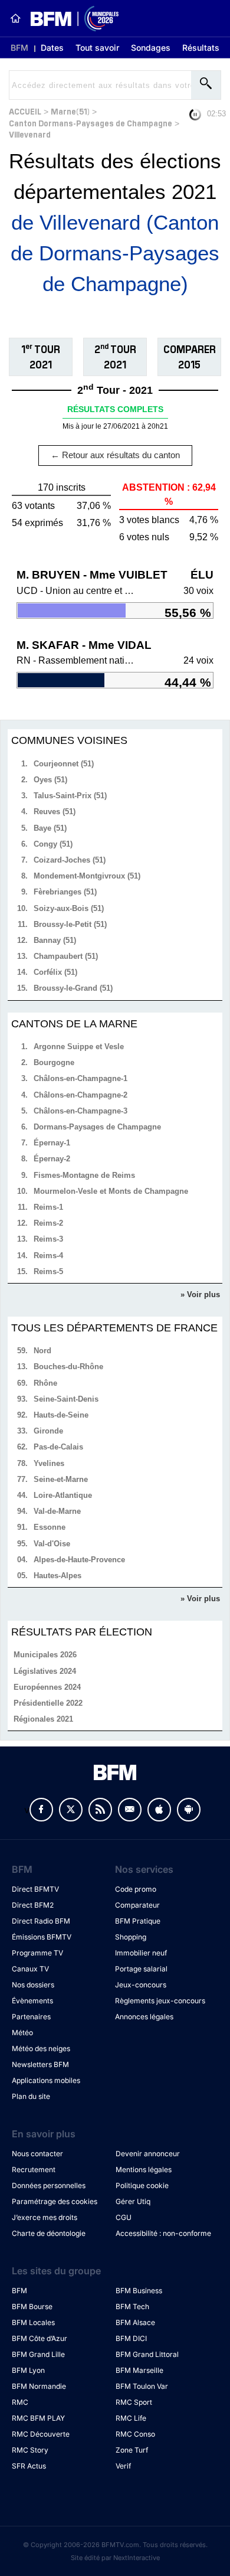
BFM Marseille (139, 2370)
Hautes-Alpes (57, 1576)
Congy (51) (53, 844)
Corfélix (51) (55, 972)
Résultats (201, 48)
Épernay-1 (52, 1143)
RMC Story (30, 2450)
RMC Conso (135, 2434)
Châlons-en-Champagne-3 (80, 1111)
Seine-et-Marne (61, 1479)
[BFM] (15, 18)
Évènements (32, 2001)
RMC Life (131, 2418)
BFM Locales (33, 2322)
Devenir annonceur (148, 2154)
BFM (19, 48)
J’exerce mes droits (45, 2217)
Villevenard (30, 134)
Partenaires (31, 2017)
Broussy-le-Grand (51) (73, 988)
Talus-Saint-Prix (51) (70, 796)
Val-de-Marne (57, 1511)
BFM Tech (132, 2306)
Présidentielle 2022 (48, 1703)
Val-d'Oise (52, 1544)
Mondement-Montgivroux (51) (87, 876)
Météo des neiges (41, 2048)
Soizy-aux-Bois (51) (69, 908)
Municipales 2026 (45, 1655)
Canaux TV (30, 1969)
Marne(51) (70, 111)
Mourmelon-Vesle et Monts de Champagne (111, 1191)
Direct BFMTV (35, 1889)
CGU (124, 2217)
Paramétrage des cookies (55, 2201)
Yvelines (49, 1463)
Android (189, 1810)
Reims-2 (48, 1223)
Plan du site (31, 2096)
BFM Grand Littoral (147, 2354)
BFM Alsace (135, 2322)
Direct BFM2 (33, 1905)
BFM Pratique (138, 1921)
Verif (123, 2466)
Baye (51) (50, 828)
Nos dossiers (33, 1985)
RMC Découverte (41, 2434)
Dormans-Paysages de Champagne (97, 1127)
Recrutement (34, 2169)
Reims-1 (48, 1207)
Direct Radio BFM (41, 1921)
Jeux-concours (141, 1985)
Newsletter (130, 1810)
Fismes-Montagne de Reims (84, 1175)
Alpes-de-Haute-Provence (79, 1560)
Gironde (48, 1431)
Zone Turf (132, 2450)
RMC (20, 2402)
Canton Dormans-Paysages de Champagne (91, 123)
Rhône (45, 1383)
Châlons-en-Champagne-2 (80, 1095)
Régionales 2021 (43, 1719)
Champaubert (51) (66, 956)
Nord (42, 1351)
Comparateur (137, 1905)
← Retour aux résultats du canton (115, 455)
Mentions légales (144, 2169)
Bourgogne (54, 1062)
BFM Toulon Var (142, 2386)
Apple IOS (159, 1810)
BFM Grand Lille (38, 2354)
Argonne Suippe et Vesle (79, 1047)
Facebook (41, 1810)
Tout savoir (97, 48)
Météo (22, 2033)
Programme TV (37, 1953)
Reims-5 (48, 1271)
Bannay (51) (55, 940)
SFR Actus (29, 2466)
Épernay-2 (52, 1159)
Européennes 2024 (47, 1687)
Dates (52, 48)
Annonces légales (144, 2017)
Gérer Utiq (133, 2201)
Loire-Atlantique (63, 1495)
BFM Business (139, 2291)
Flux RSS (100, 1810)
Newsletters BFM (40, 2064)
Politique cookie (142, 2185)
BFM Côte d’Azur (40, 2338)
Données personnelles (49, 2185)
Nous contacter (37, 2154)
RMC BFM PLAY (38, 2418)
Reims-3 (48, 1239)
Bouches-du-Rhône (68, 1367)
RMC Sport (134, 2402)
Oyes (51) (50, 780)
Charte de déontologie (49, 2233)
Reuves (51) (55, 812)
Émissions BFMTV (42, 1937)
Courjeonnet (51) (64, 764)
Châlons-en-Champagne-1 (80, 1078)
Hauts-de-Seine (61, 1415)
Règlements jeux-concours (160, 2001)
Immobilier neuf (141, 1953)
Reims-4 (48, 1256)
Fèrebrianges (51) (65, 892)
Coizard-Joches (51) (70, 860)
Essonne (50, 1527)
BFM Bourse (32, 2306)
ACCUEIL (25, 111)
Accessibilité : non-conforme (163, 2233)
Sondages (151, 48)
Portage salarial (141, 1969)
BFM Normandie (39, 2386)
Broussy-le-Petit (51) (70, 924)
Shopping (131, 1937)
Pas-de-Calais (58, 1447)
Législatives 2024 (45, 1671)
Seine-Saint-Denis (66, 1399)
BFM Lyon (28, 2370)
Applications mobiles (46, 2080)
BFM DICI (131, 2338)
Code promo (136, 1889)
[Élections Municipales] (70, 19)
